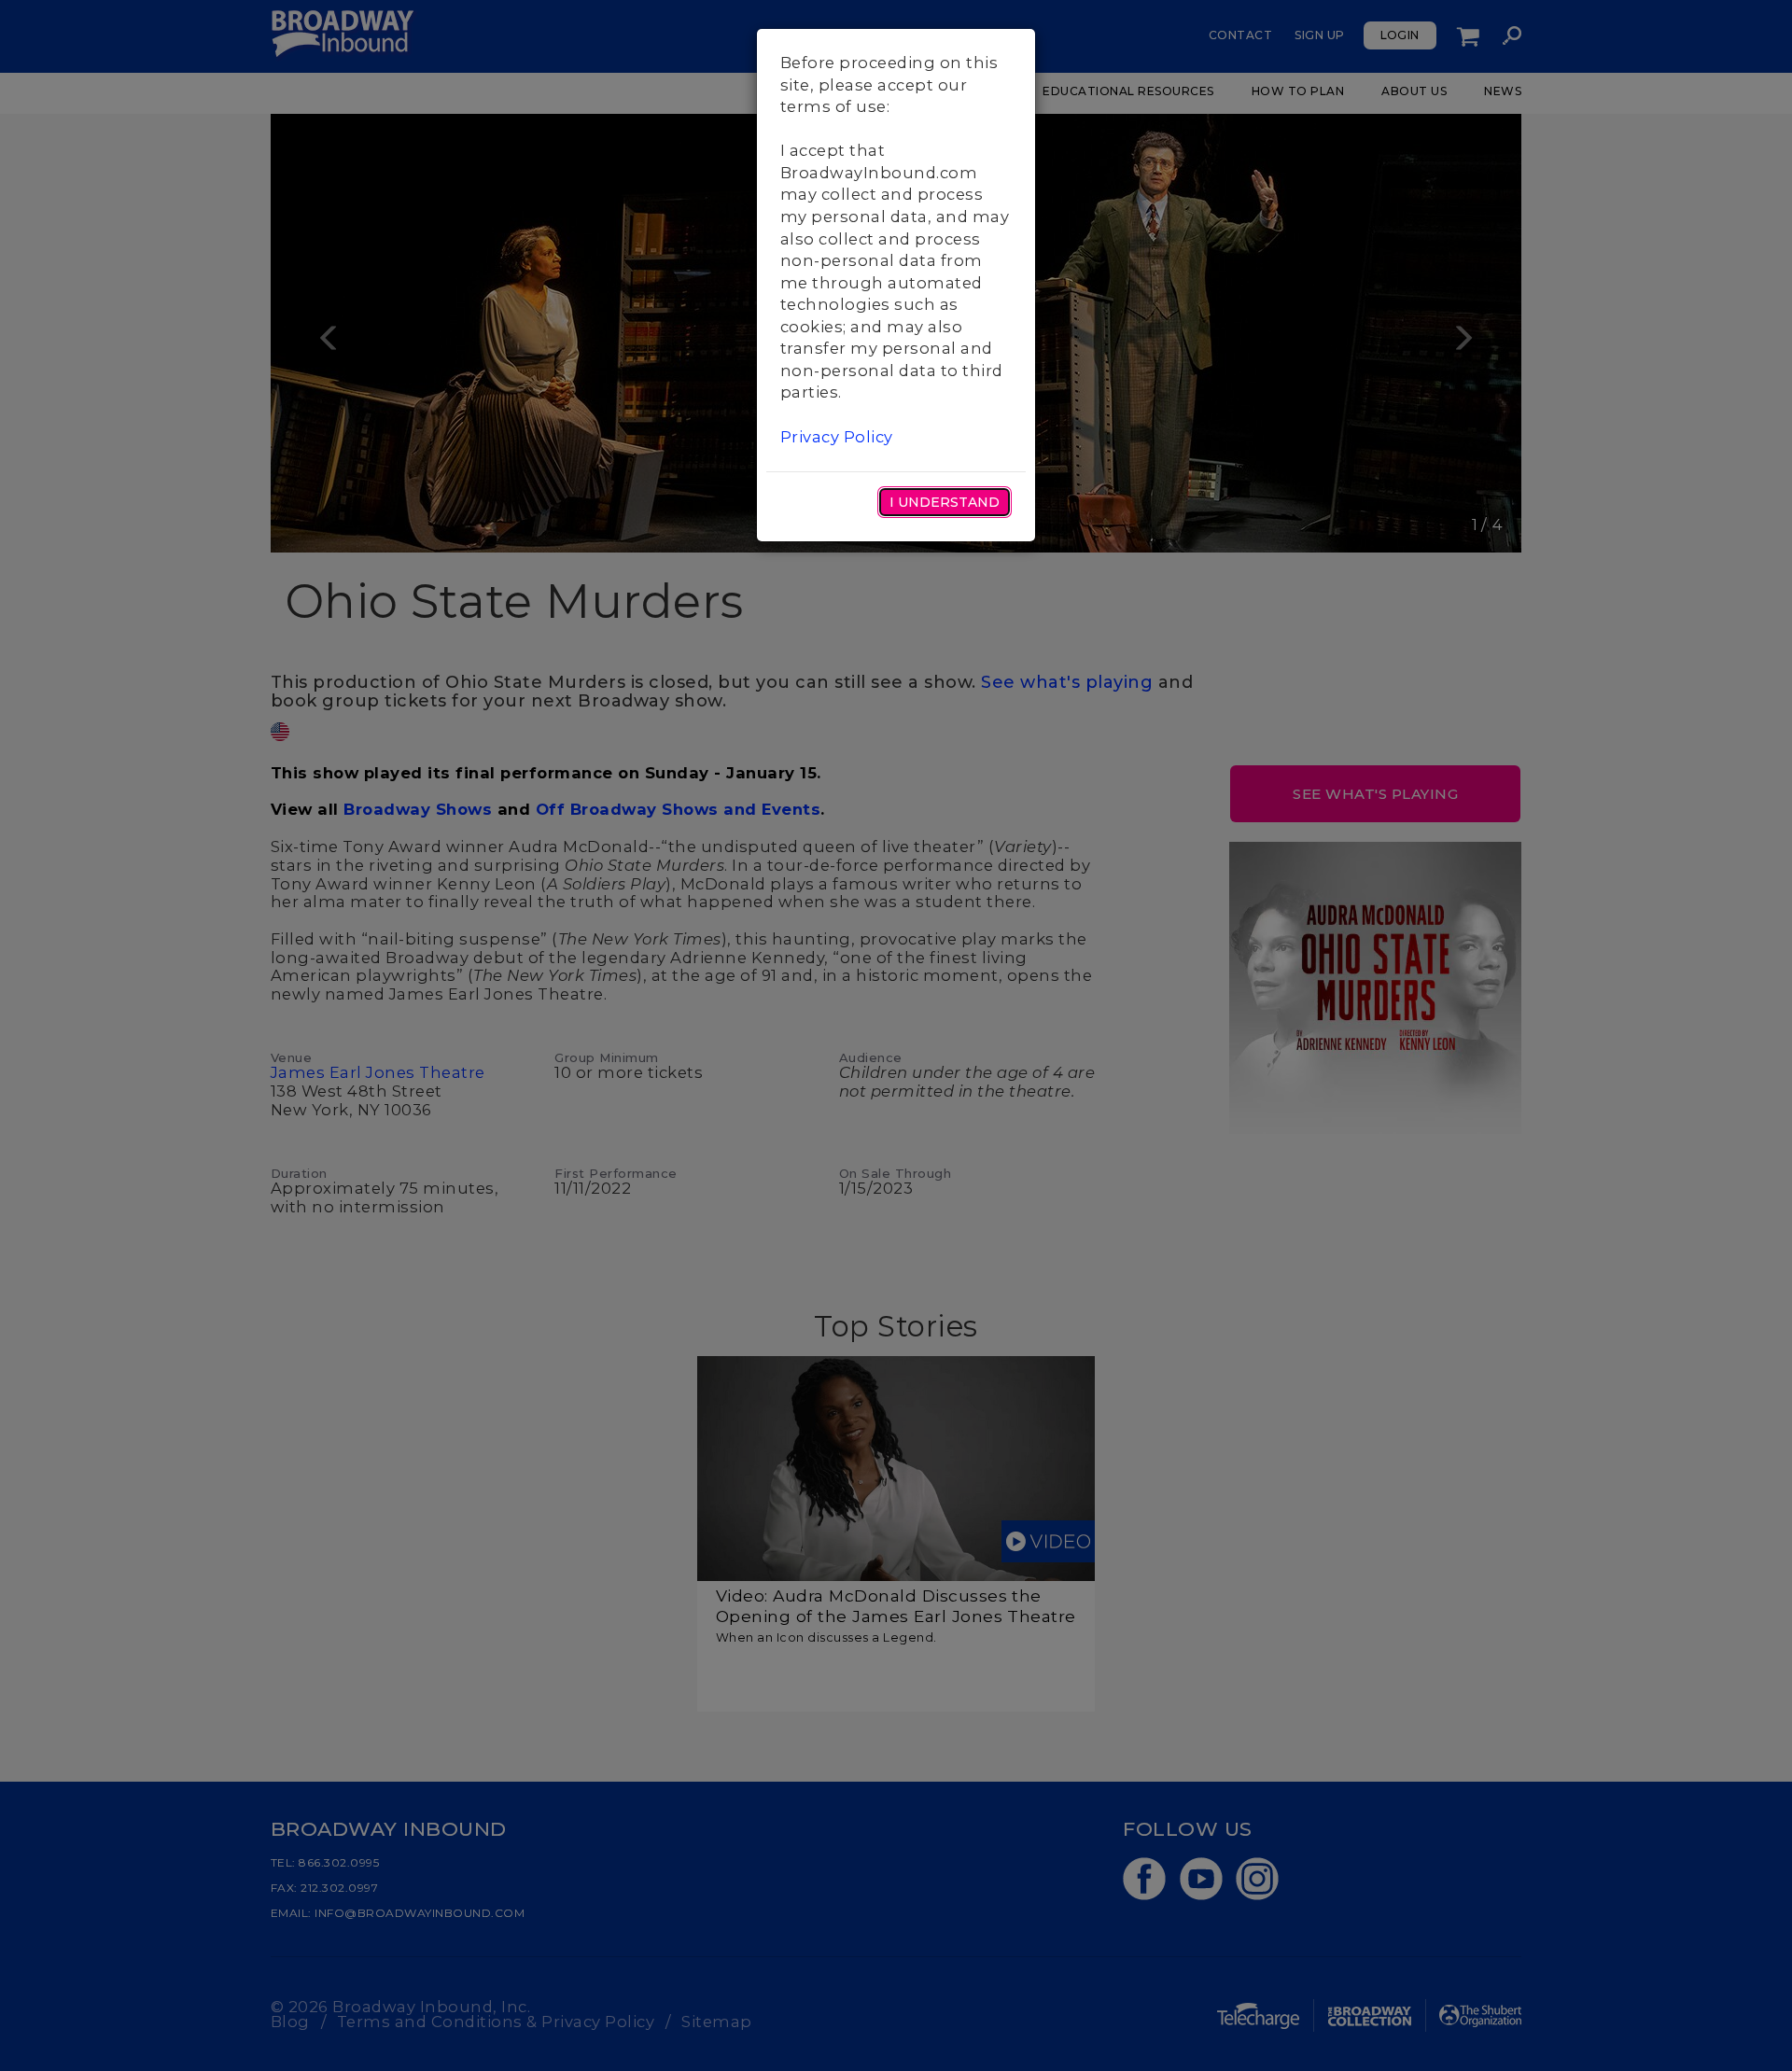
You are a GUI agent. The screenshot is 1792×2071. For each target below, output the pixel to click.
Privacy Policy (837, 437)
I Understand (945, 502)
